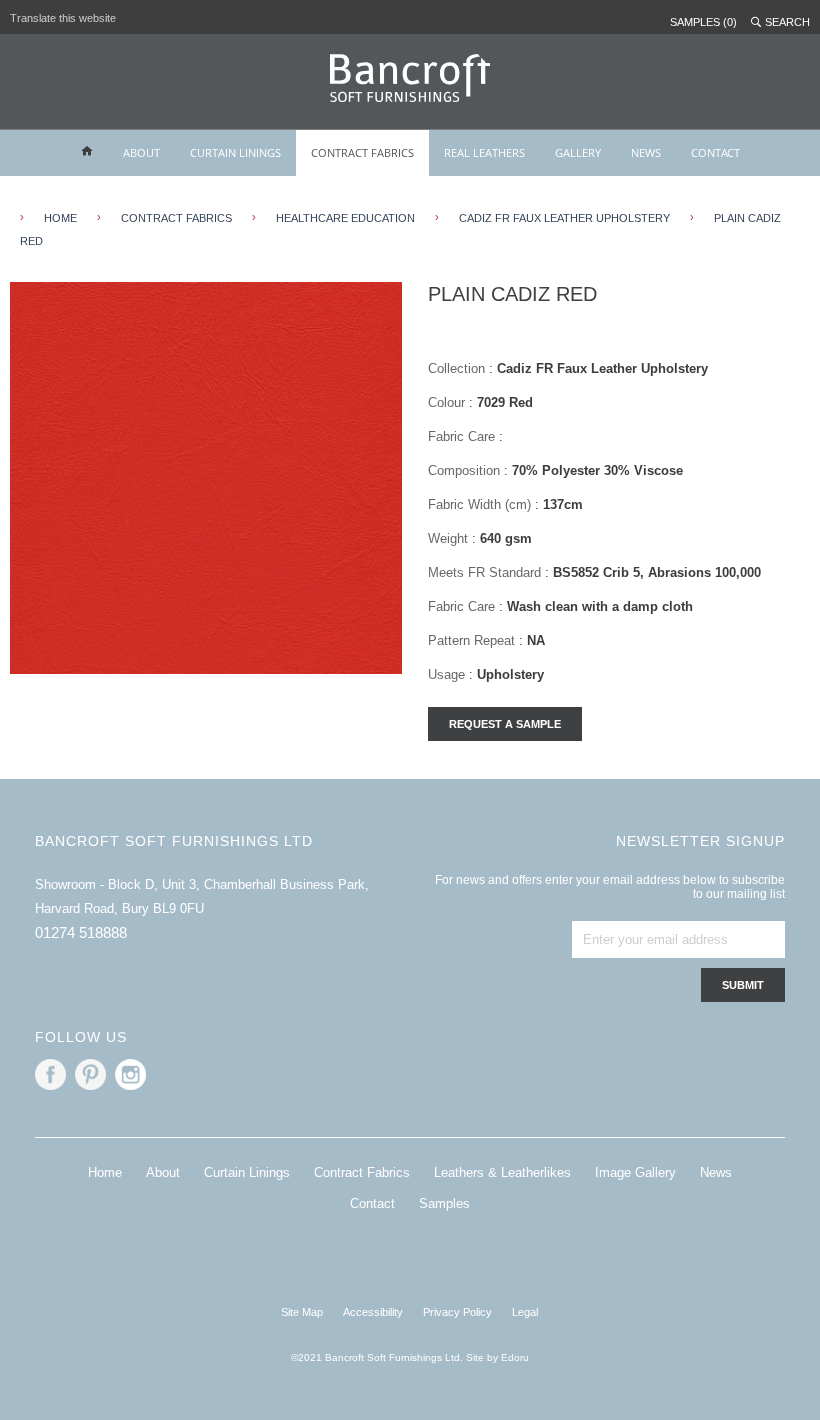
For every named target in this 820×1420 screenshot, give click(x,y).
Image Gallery (635, 1172)
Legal (525, 1312)
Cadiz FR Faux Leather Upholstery (564, 218)
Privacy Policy (457, 1312)
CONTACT (715, 152)
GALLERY (578, 152)
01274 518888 (81, 932)
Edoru (515, 1357)
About (163, 1172)
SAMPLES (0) (703, 22)
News (716, 1172)
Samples (444, 1203)
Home (105, 1172)
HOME (60, 218)
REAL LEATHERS (484, 152)
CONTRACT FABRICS (362, 152)
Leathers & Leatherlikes (502, 1172)
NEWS (646, 152)
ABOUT (141, 152)
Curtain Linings (247, 1172)
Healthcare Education (345, 218)
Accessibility (373, 1312)
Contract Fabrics (176, 218)
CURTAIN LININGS (235, 152)
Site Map (302, 1312)
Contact (372, 1203)
